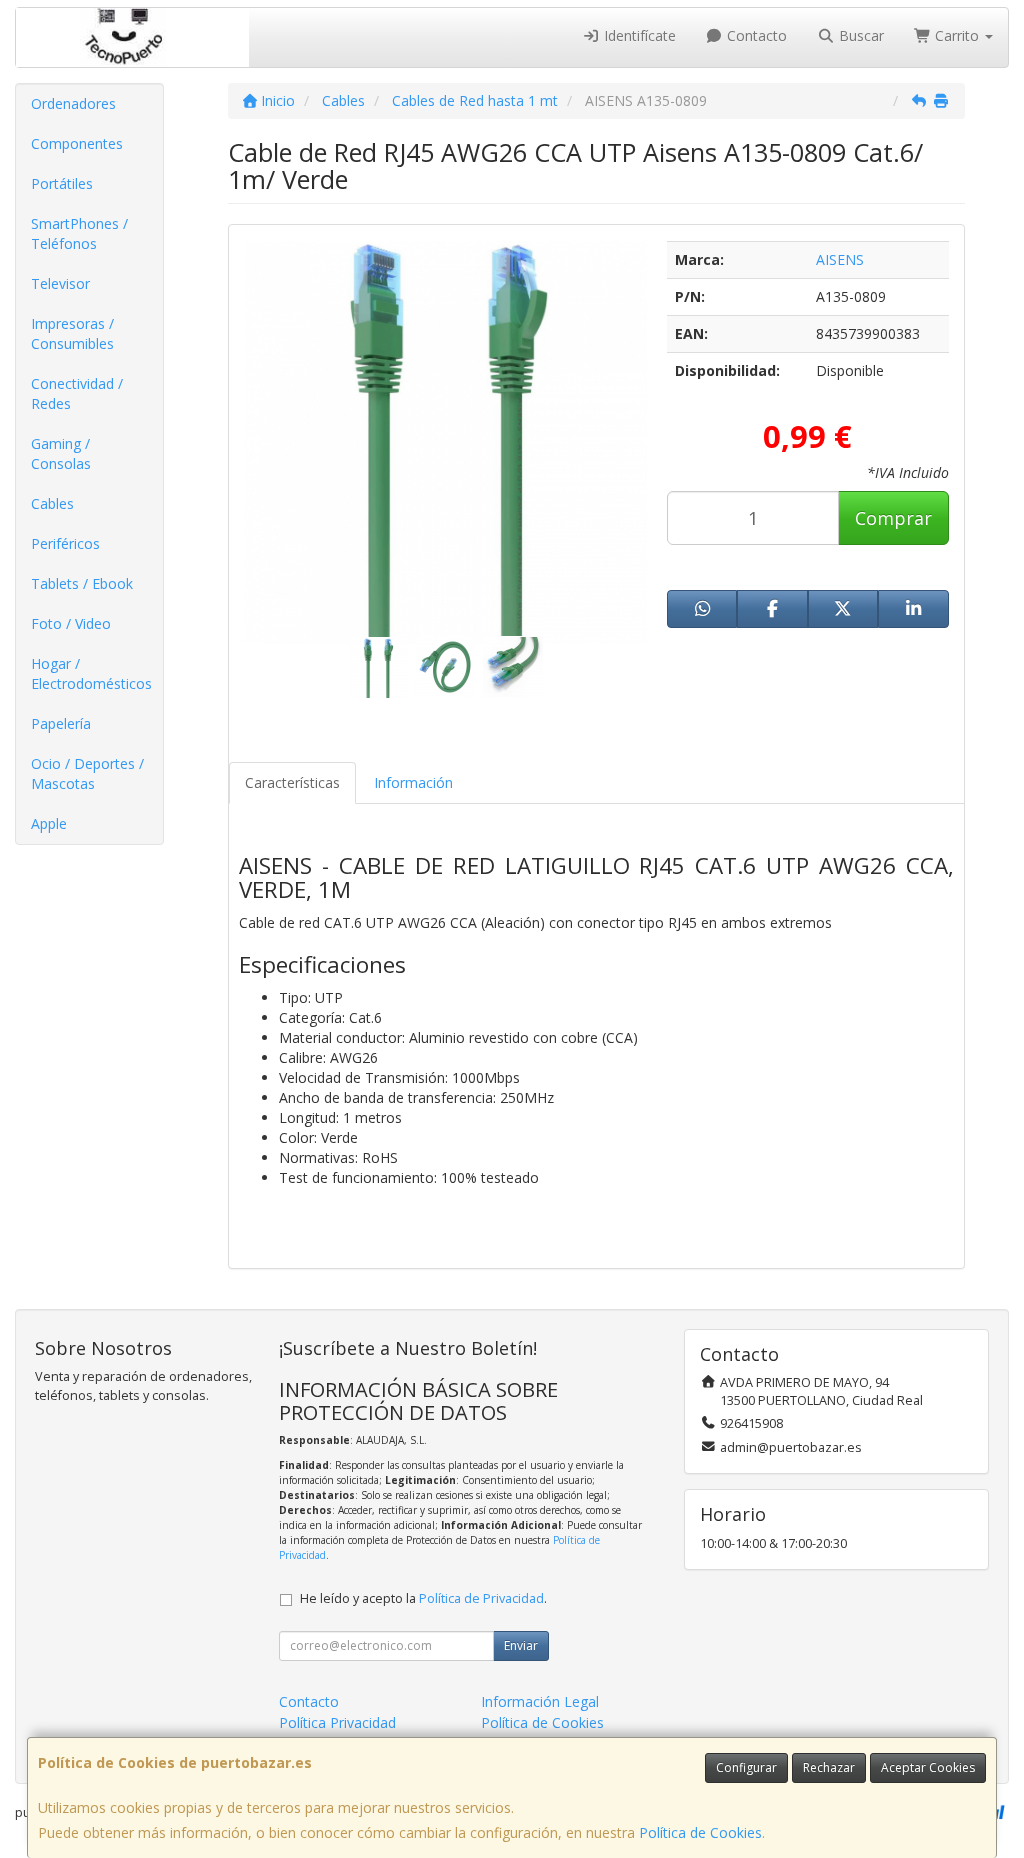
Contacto (755, 35)
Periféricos (65, 543)
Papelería (61, 723)
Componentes (77, 143)
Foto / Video (71, 623)
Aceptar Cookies (928, 1767)
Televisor (60, 283)
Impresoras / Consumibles (72, 333)
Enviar (521, 1645)
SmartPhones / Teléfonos (79, 233)
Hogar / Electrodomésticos (91, 673)
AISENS (840, 259)
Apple (49, 823)
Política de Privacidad (481, 1598)
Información (413, 782)
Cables (52, 503)
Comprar (893, 518)
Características (292, 782)
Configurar (746, 1767)
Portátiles (62, 183)
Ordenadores (73, 103)
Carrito (957, 35)
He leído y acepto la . (423, 1598)
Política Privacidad (337, 1722)
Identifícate (638, 35)
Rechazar (829, 1767)
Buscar (859, 35)
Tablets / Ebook (82, 583)
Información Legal (540, 1701)
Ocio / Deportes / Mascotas (87, 773)
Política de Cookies (700, 1832)
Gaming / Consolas (61, 453)
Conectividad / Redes (77, 393)
